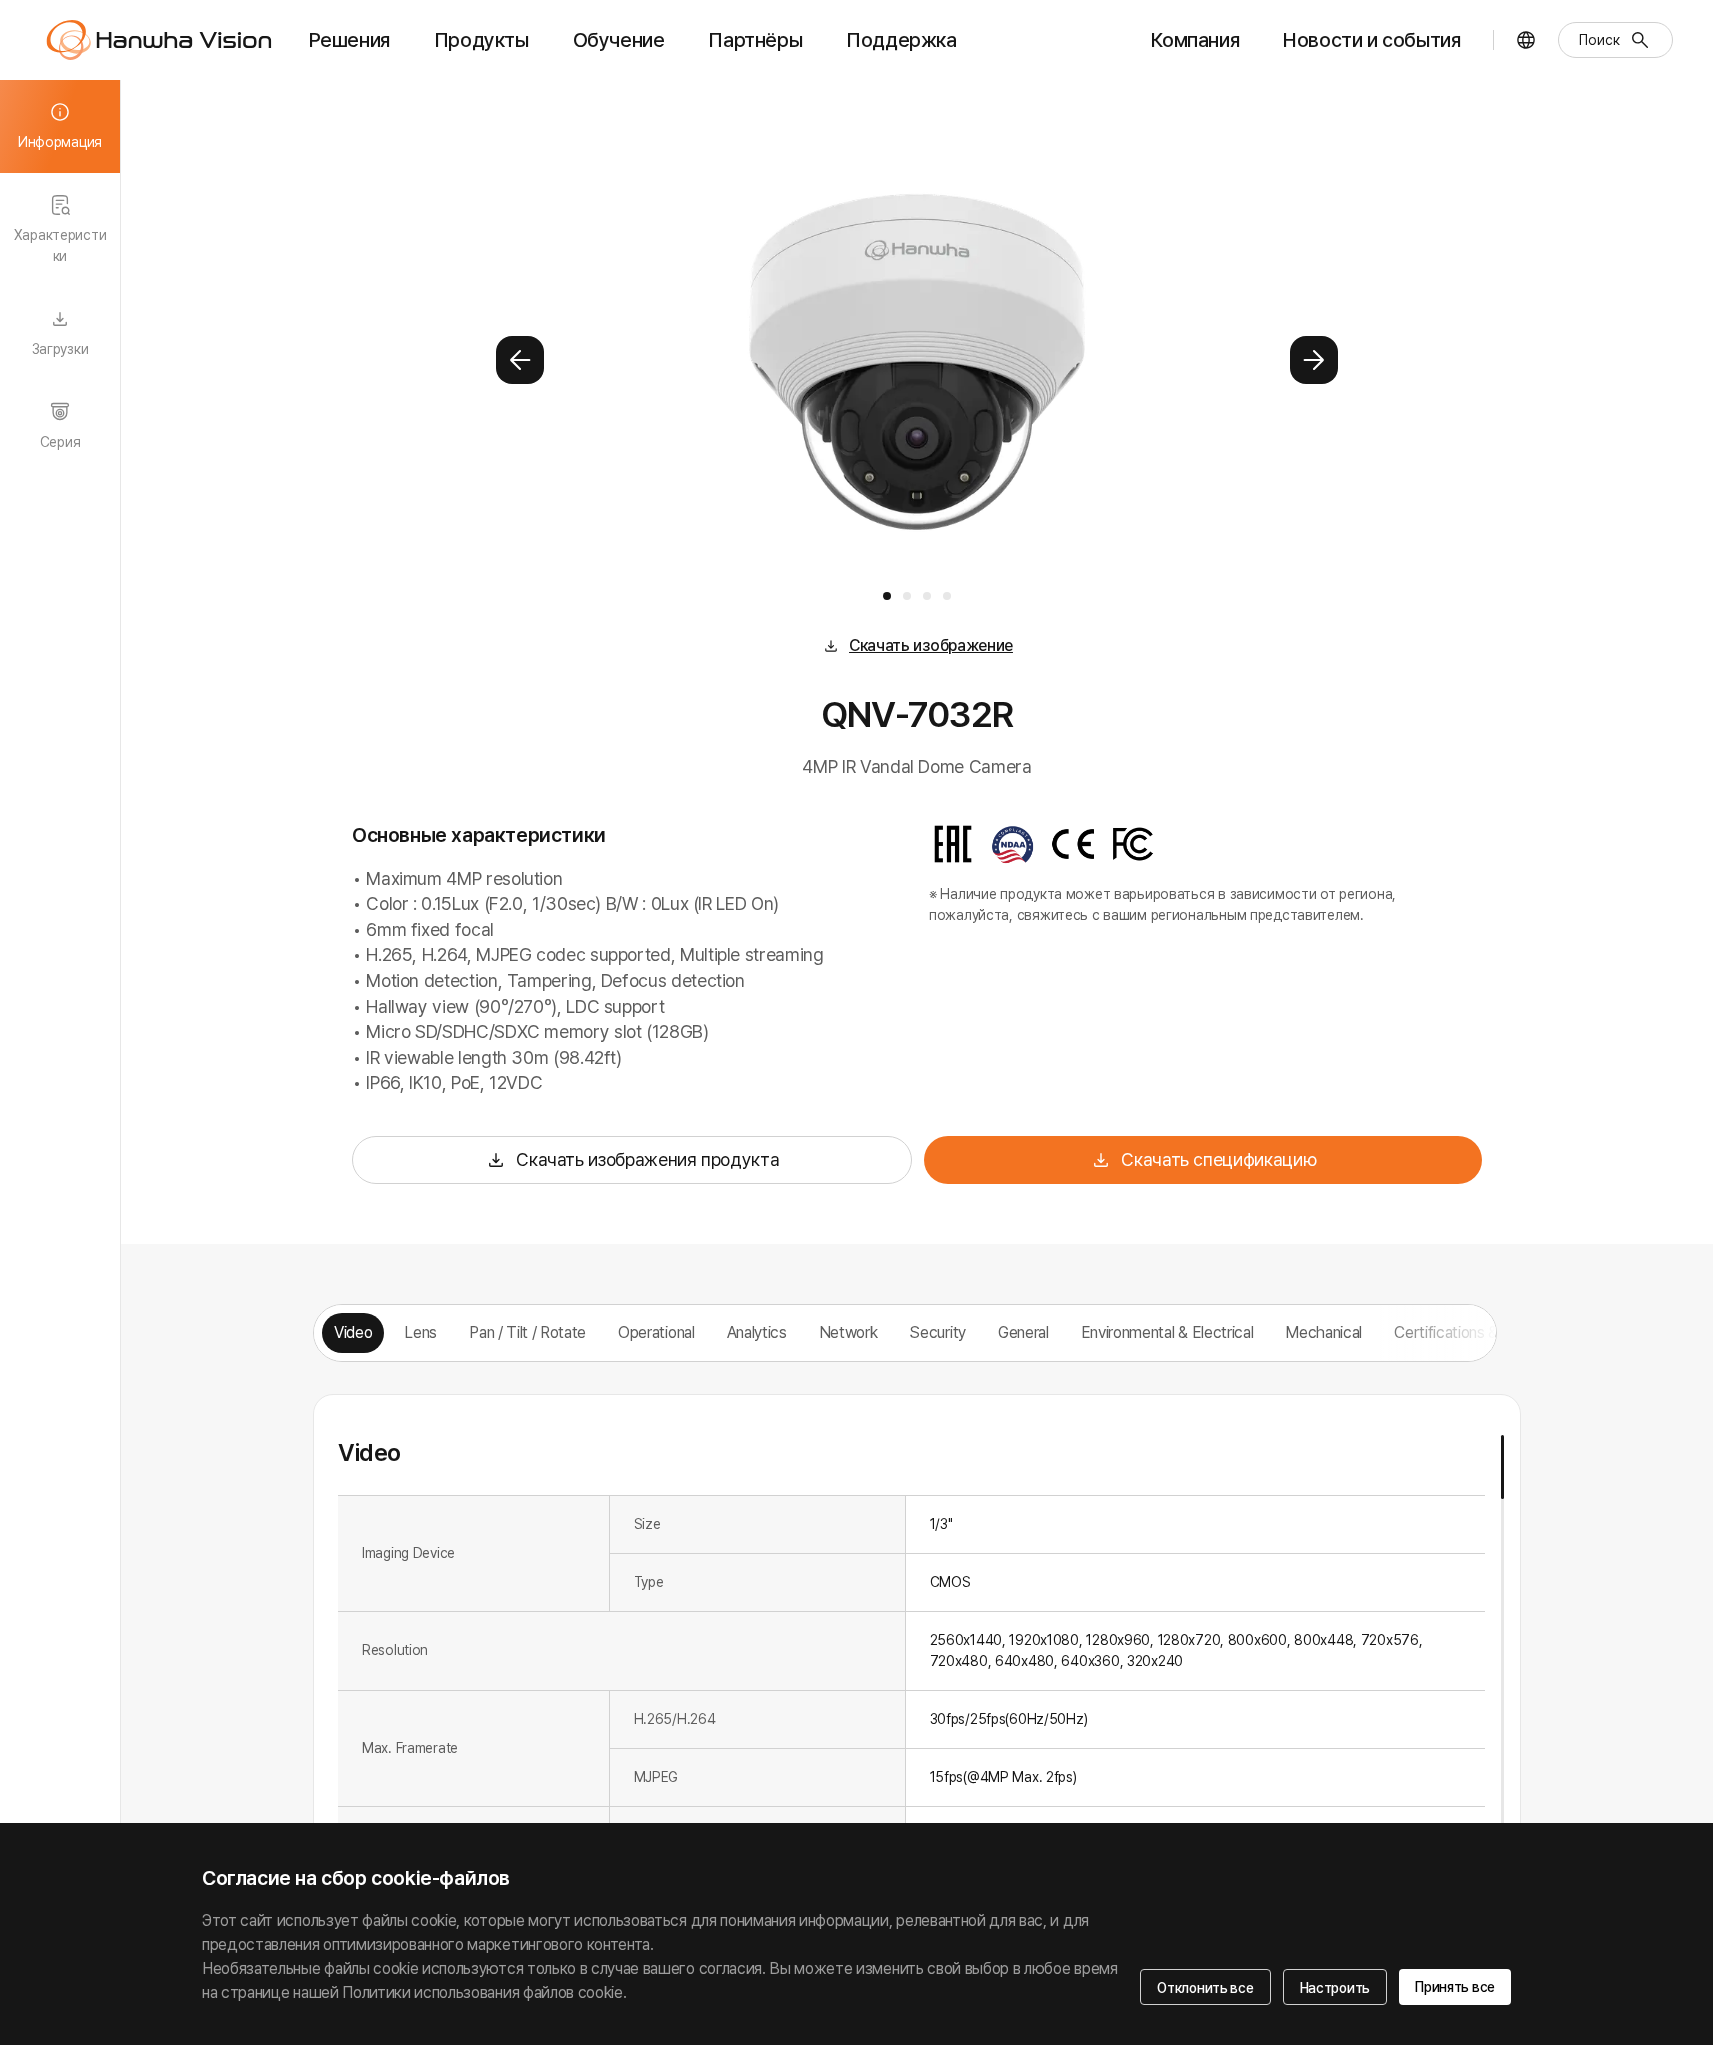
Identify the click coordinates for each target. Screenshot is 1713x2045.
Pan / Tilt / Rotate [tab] (527, 1332)
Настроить (1335, 1988)
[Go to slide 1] (887, 596)
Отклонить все (1205, 1988)
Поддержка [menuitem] (901, 40)
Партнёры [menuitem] (755, 40)
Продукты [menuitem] (481, 40)
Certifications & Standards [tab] (1482, 1332)
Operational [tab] (656, 1332)
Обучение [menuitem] (619, 40)
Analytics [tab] (757, 1332)
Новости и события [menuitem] (1371, 40)
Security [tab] (937, 1332)
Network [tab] (848, 1332)
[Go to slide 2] (907, 596)
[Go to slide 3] (927, 596)
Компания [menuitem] (1195, 40)
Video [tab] (353, 1332)
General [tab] (1023, 1332)
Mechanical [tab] (1323, 1332)
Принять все (1455, 1987)
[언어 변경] (1526, 40)
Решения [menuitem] (349, 40)
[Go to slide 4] (947, 596)
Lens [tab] (420, 1332)
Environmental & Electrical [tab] (1167, 1332)
